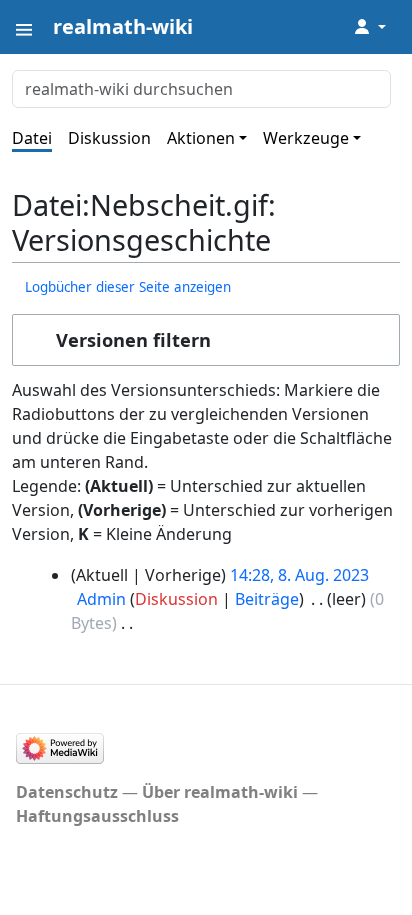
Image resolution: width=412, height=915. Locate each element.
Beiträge (267, 599)
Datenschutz (67, 792)
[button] (206, 340)
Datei (32, 138)
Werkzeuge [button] (306, 138)
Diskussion (109, 138)
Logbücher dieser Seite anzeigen (128, 287)
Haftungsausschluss (97, 816)
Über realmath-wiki (220, 792)
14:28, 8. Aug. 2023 (299, 575)
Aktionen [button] (201, 138)
